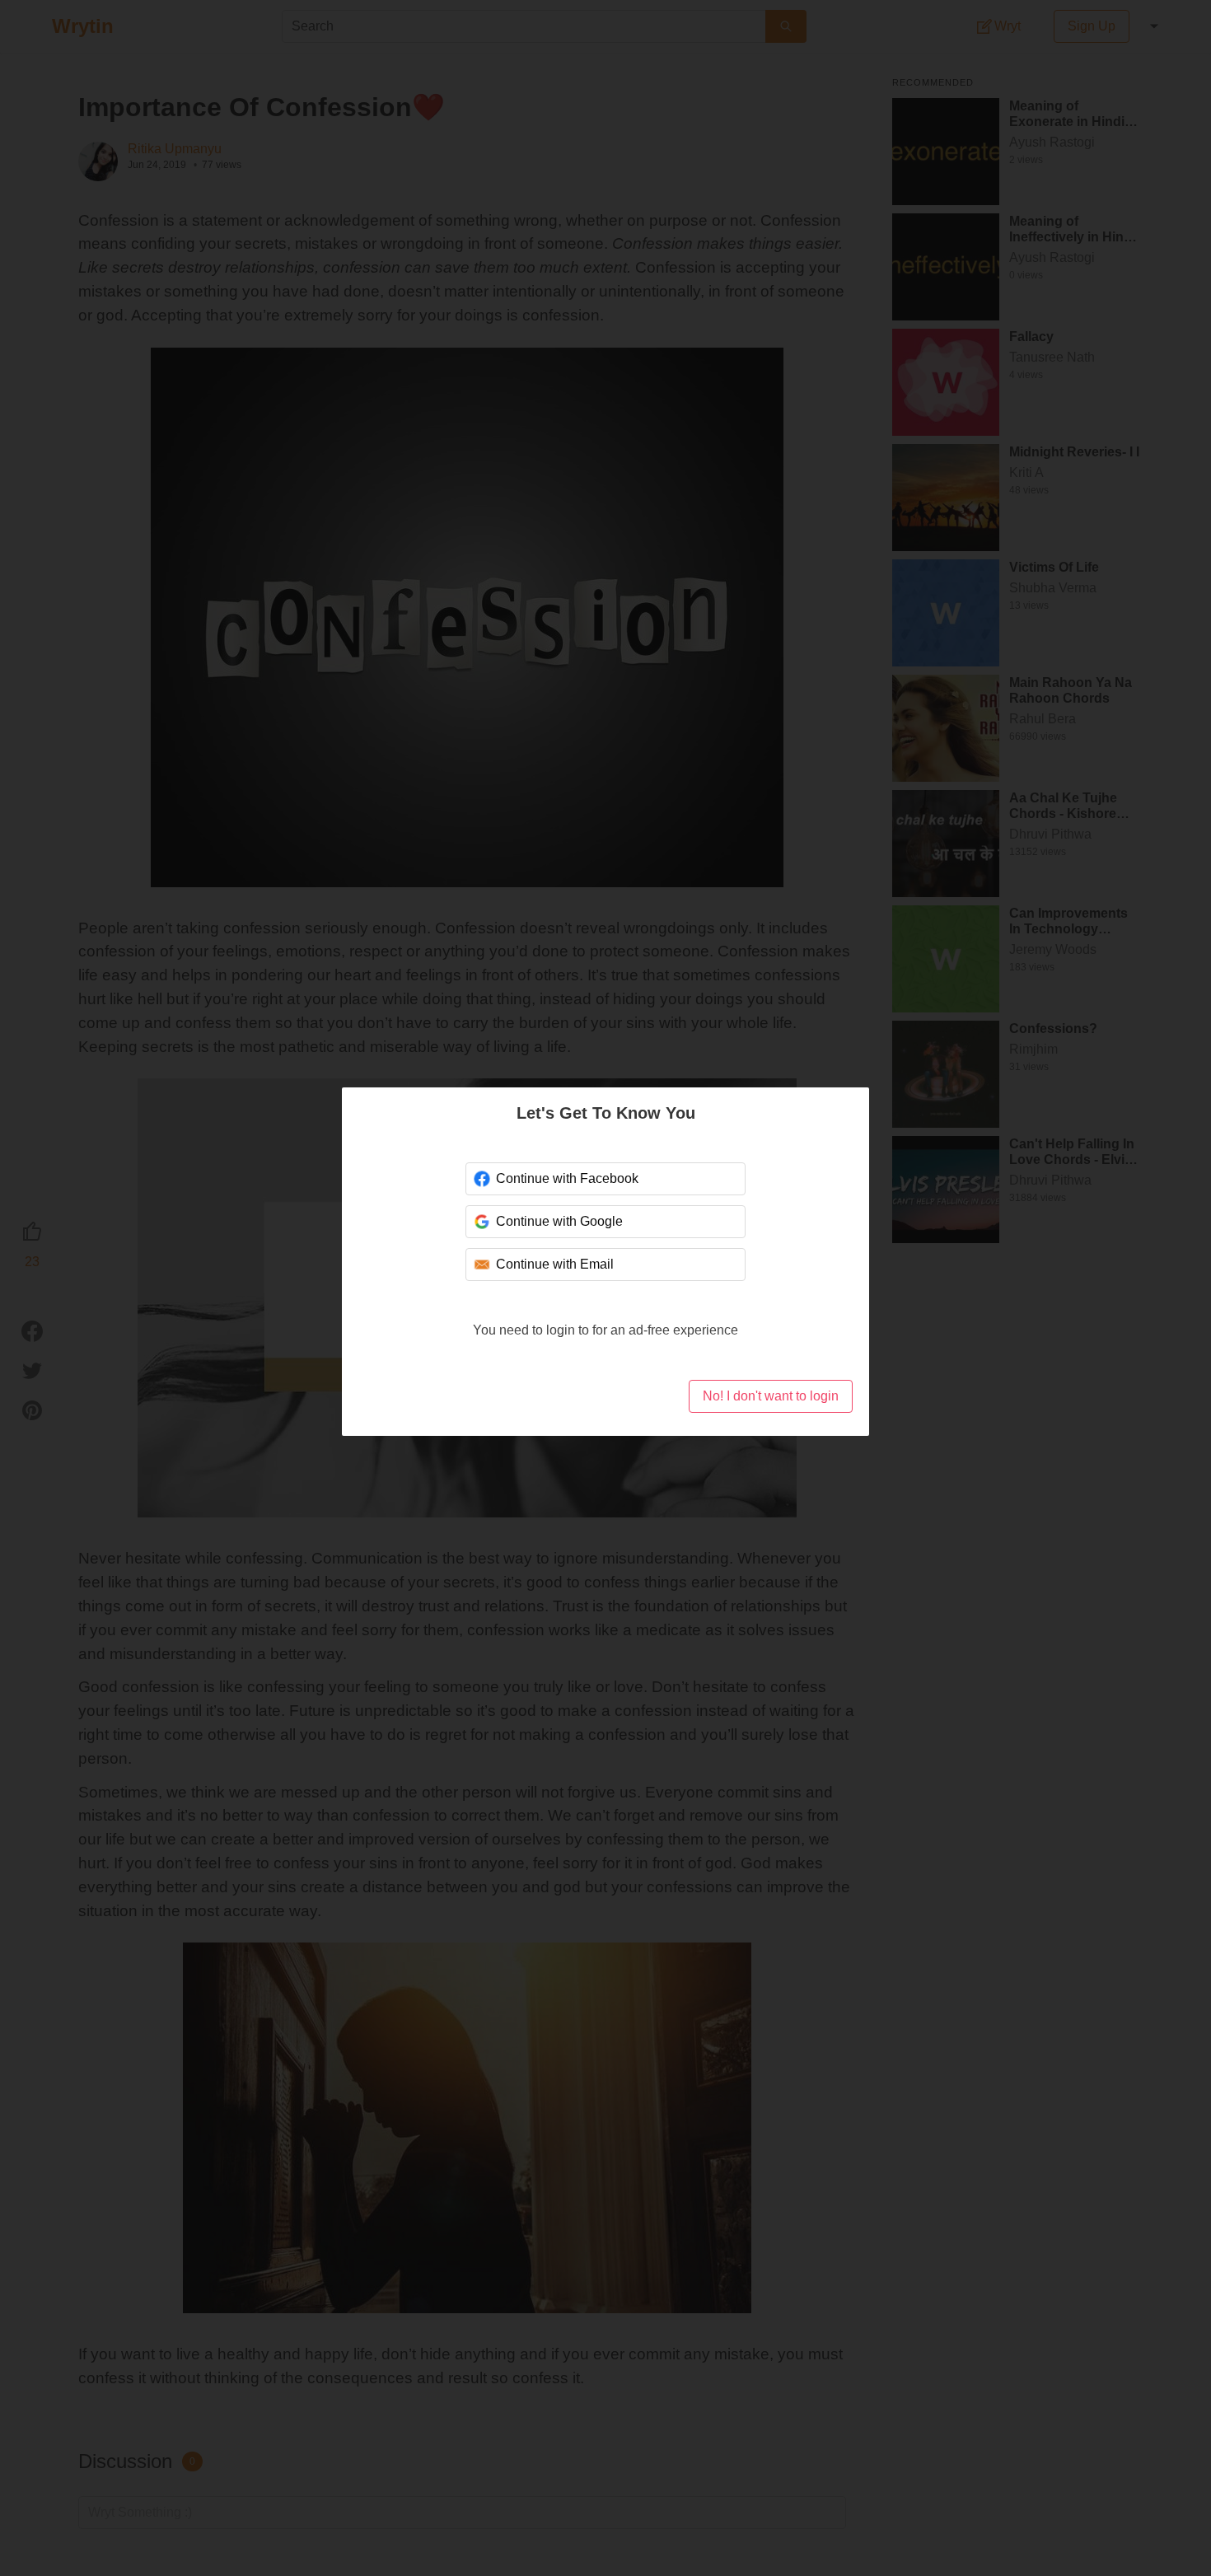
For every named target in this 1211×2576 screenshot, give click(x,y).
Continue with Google (559, 1221)
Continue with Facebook (566, 1178)
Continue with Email (554, 1264)
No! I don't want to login (770, 1396)
